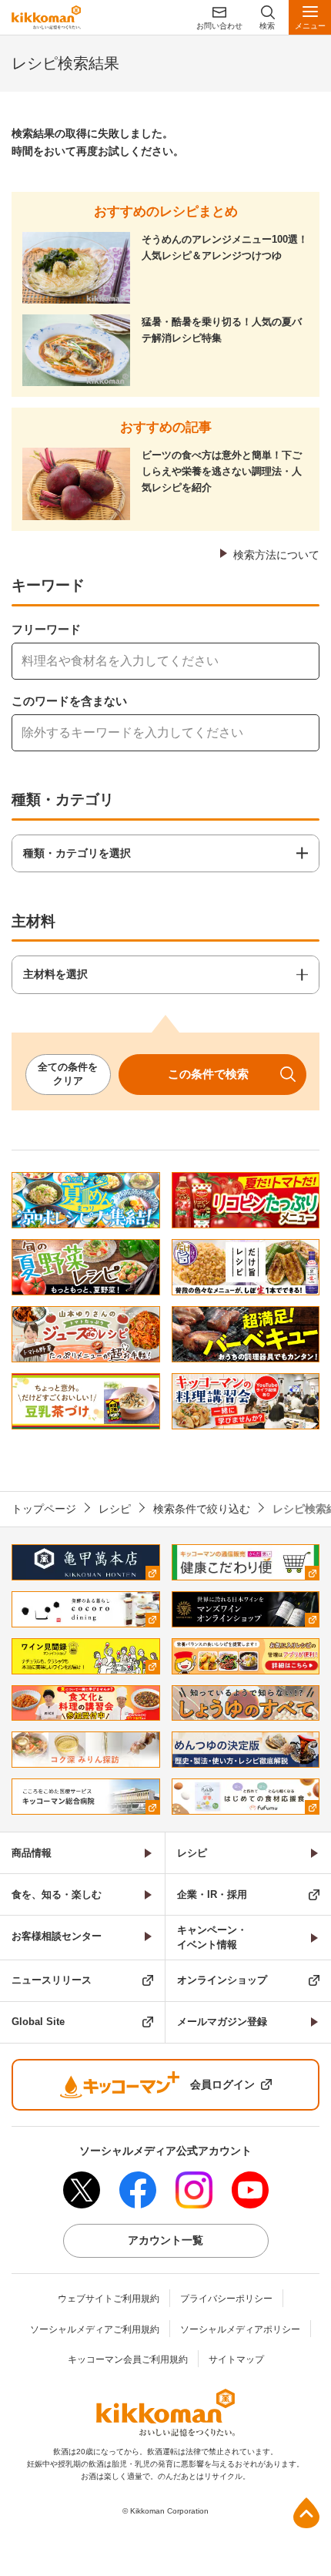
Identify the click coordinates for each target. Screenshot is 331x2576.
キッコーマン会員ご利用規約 (128, 2359)
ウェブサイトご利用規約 (109, 2299)
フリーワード (46, 629)
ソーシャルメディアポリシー (240, 2329)
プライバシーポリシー (226, 2299)
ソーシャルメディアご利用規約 (95, 2329)
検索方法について (276, 555)
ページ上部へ (306, 2513)
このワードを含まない (69, 701)
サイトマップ (236, 2359)
